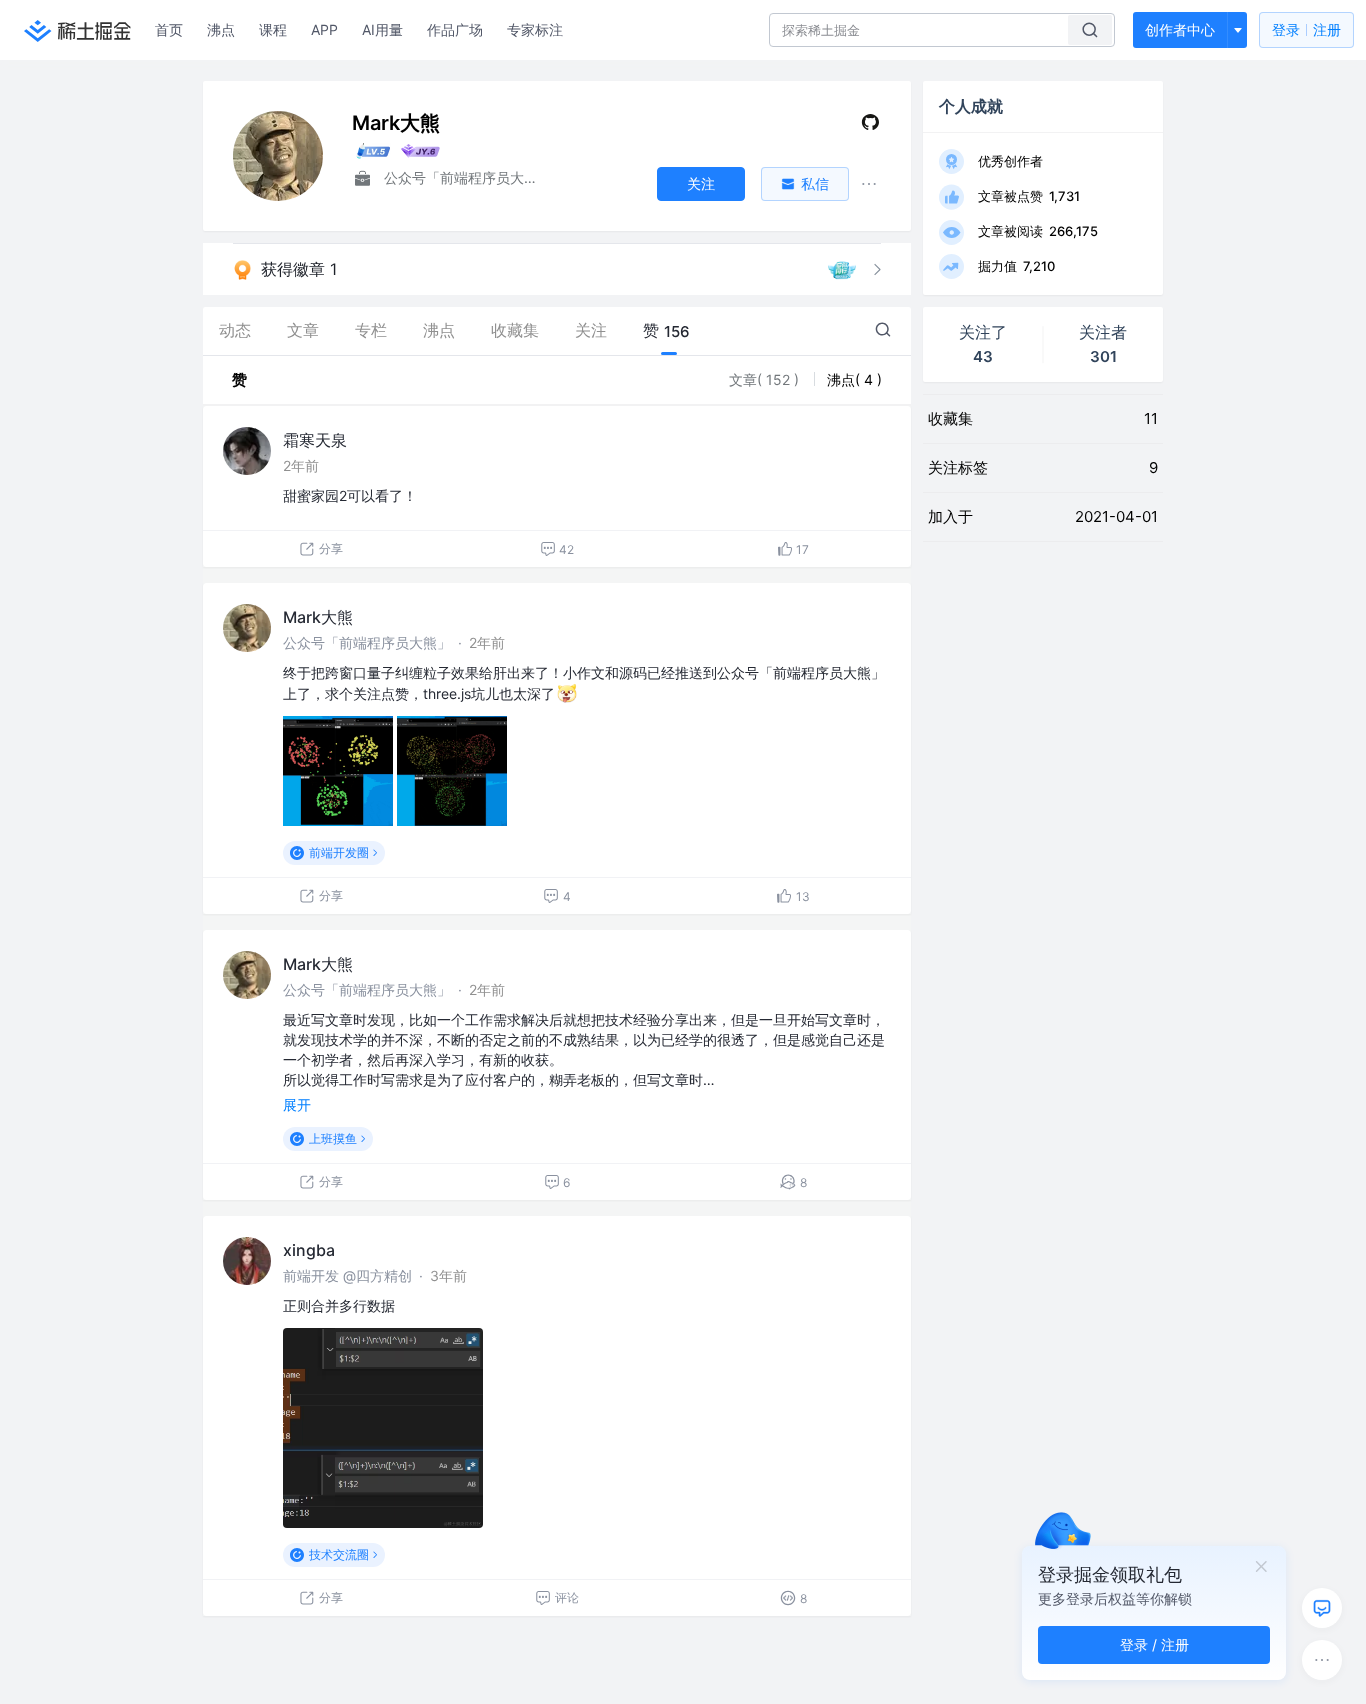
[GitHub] (870, 126)
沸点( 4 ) (854, 379)
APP (324, 29)
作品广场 (455, 29)
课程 (273, 29)
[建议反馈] (1322, 1608)
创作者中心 (1180, 29)
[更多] (1322, 1660)
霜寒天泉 (315, 440)
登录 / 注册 (1154, 1644)
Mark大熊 (318, 617)
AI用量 (382, 29)
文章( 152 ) (766, 379)
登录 (1306, 29)
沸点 (221, 29)
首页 (169, 29)
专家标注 (535, 29)
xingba (309, 1250)
